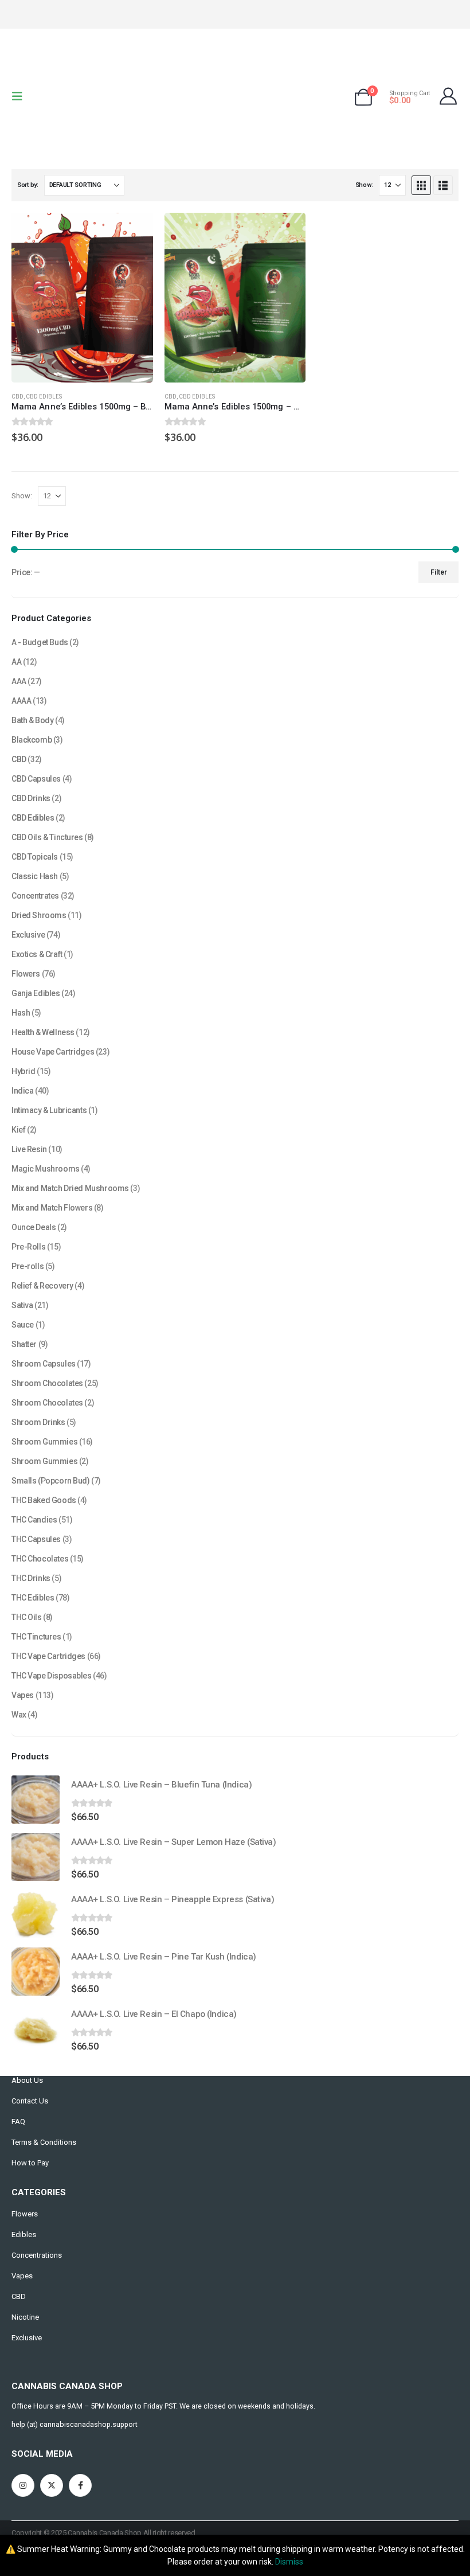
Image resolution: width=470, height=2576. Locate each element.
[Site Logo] (235, 96)
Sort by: (28, 185)
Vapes (23, 1695)
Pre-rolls (28, 1266)
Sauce (23, 1325)
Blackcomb (32, 740)
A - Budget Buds (40, 642)
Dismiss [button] (289, 2562)
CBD (17, 397)
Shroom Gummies (44, 1442)
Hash (21, 1013)
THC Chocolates (40, 1559)
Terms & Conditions (44, 2142)
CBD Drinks (31, 798)
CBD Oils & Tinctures (47, 837)
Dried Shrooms (39, 915)
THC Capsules (36, 1539)
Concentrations (37, 2255)
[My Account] (448, 96)
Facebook (80, 2485)
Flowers (26, 974)
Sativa (22, 1305)
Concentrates (35, 896)
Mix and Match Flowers (52, 1208)
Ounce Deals (34, 1227)
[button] (21, 96)
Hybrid (23, 1071)
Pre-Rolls (28, 1247)
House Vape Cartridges (53, 1052)
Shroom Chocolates (47, 1383)
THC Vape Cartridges (48, 1656)
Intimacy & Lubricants (49, 1110)
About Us (27, 2080)
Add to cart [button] (134, 232)
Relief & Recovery (42, 1286)
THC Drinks (31, 1578)
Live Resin (29, 1149)
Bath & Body (32, 720)
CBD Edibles (44, 397)
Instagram (23, 2485)
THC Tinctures (36, 1637)
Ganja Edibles (36, 993)
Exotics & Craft (37, 954)
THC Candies (34, 1520)
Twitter (52, 2485)
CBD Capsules (36, 779)
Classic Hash (35, 876)
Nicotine (25, 2317)
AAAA (21, 701)
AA (16, 662)
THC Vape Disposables (52, 1676)
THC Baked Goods (44, 1500)
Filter (439, 572)
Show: (365, 185)
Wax (19, 1715)
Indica (22, 1091)
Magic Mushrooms (46, 1169)
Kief (18, 1130)
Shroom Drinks (38, 1422)
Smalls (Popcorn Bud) (51, 1481)
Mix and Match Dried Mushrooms (70, 1188)
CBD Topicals (35, 857)
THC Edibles (33, 1598)
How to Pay (30, 2163)
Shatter (24, 1344)
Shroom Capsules (44, 1364)
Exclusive (28, 935)
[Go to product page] (82, 298)
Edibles (24, 2235)
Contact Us (30, 2101)
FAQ (18, 2122)
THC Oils (27, 1617)
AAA (19, 681)
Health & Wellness (43, 1032)
